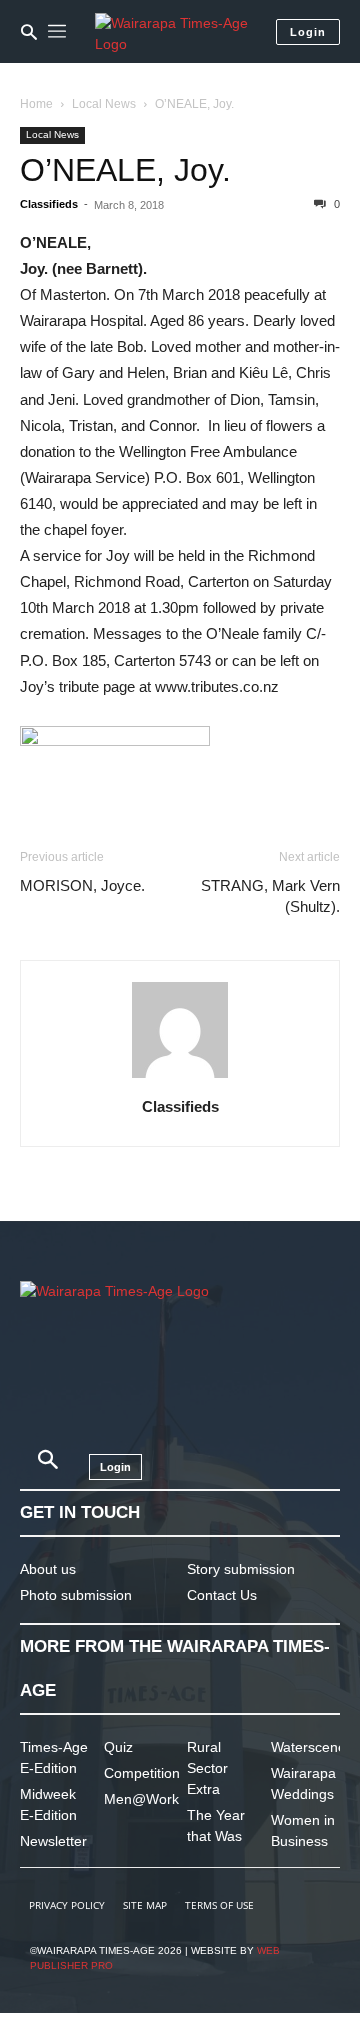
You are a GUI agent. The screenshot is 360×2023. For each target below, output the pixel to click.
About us (48, 1569)
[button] (29, 32)
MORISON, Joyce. (82, 885)
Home (36, 104)
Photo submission (76, 1595)
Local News (104, 104)
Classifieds (49, 204)
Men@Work (141, 1799)
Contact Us (222, 1595)
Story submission (241, 1569)
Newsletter (53, 1841)
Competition (142, 1773)
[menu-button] (57, 32)
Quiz (118, 1747)
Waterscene (308, 1747)
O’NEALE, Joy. (125, 170)
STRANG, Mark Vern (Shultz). (270, 896)
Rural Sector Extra (207, 1768)
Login (308, 32)
